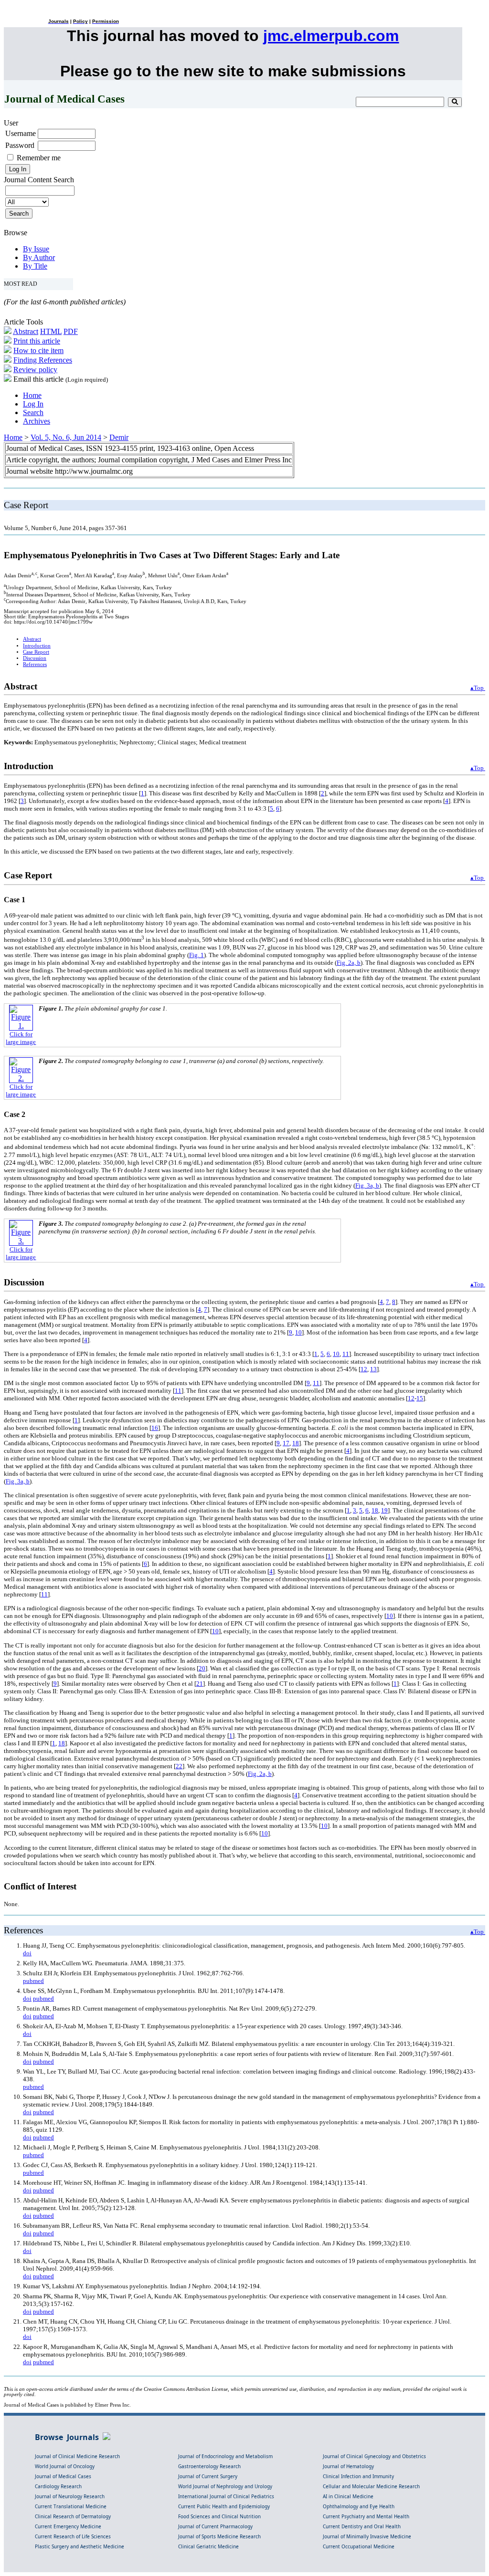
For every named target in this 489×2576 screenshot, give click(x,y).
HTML (51, 331)
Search (33, 412)
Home (32, 395)
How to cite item (38, 350)
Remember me (39, 158)
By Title (35, 266)
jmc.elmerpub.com (331, 36)
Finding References (43, 360)
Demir (119, 437)
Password (20, 145)
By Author (39, 257)
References (35, 664)
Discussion (35, 658)
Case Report (36, 652)
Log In (33, 404)
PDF (71, 331)
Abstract (26, 331)
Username (21, 133)
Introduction (37, 646)
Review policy (35, 370)
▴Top (478, 688)
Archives (37, 421)
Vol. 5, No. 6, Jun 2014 (66, 437)
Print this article (37, 341)
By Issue (36, 249)
